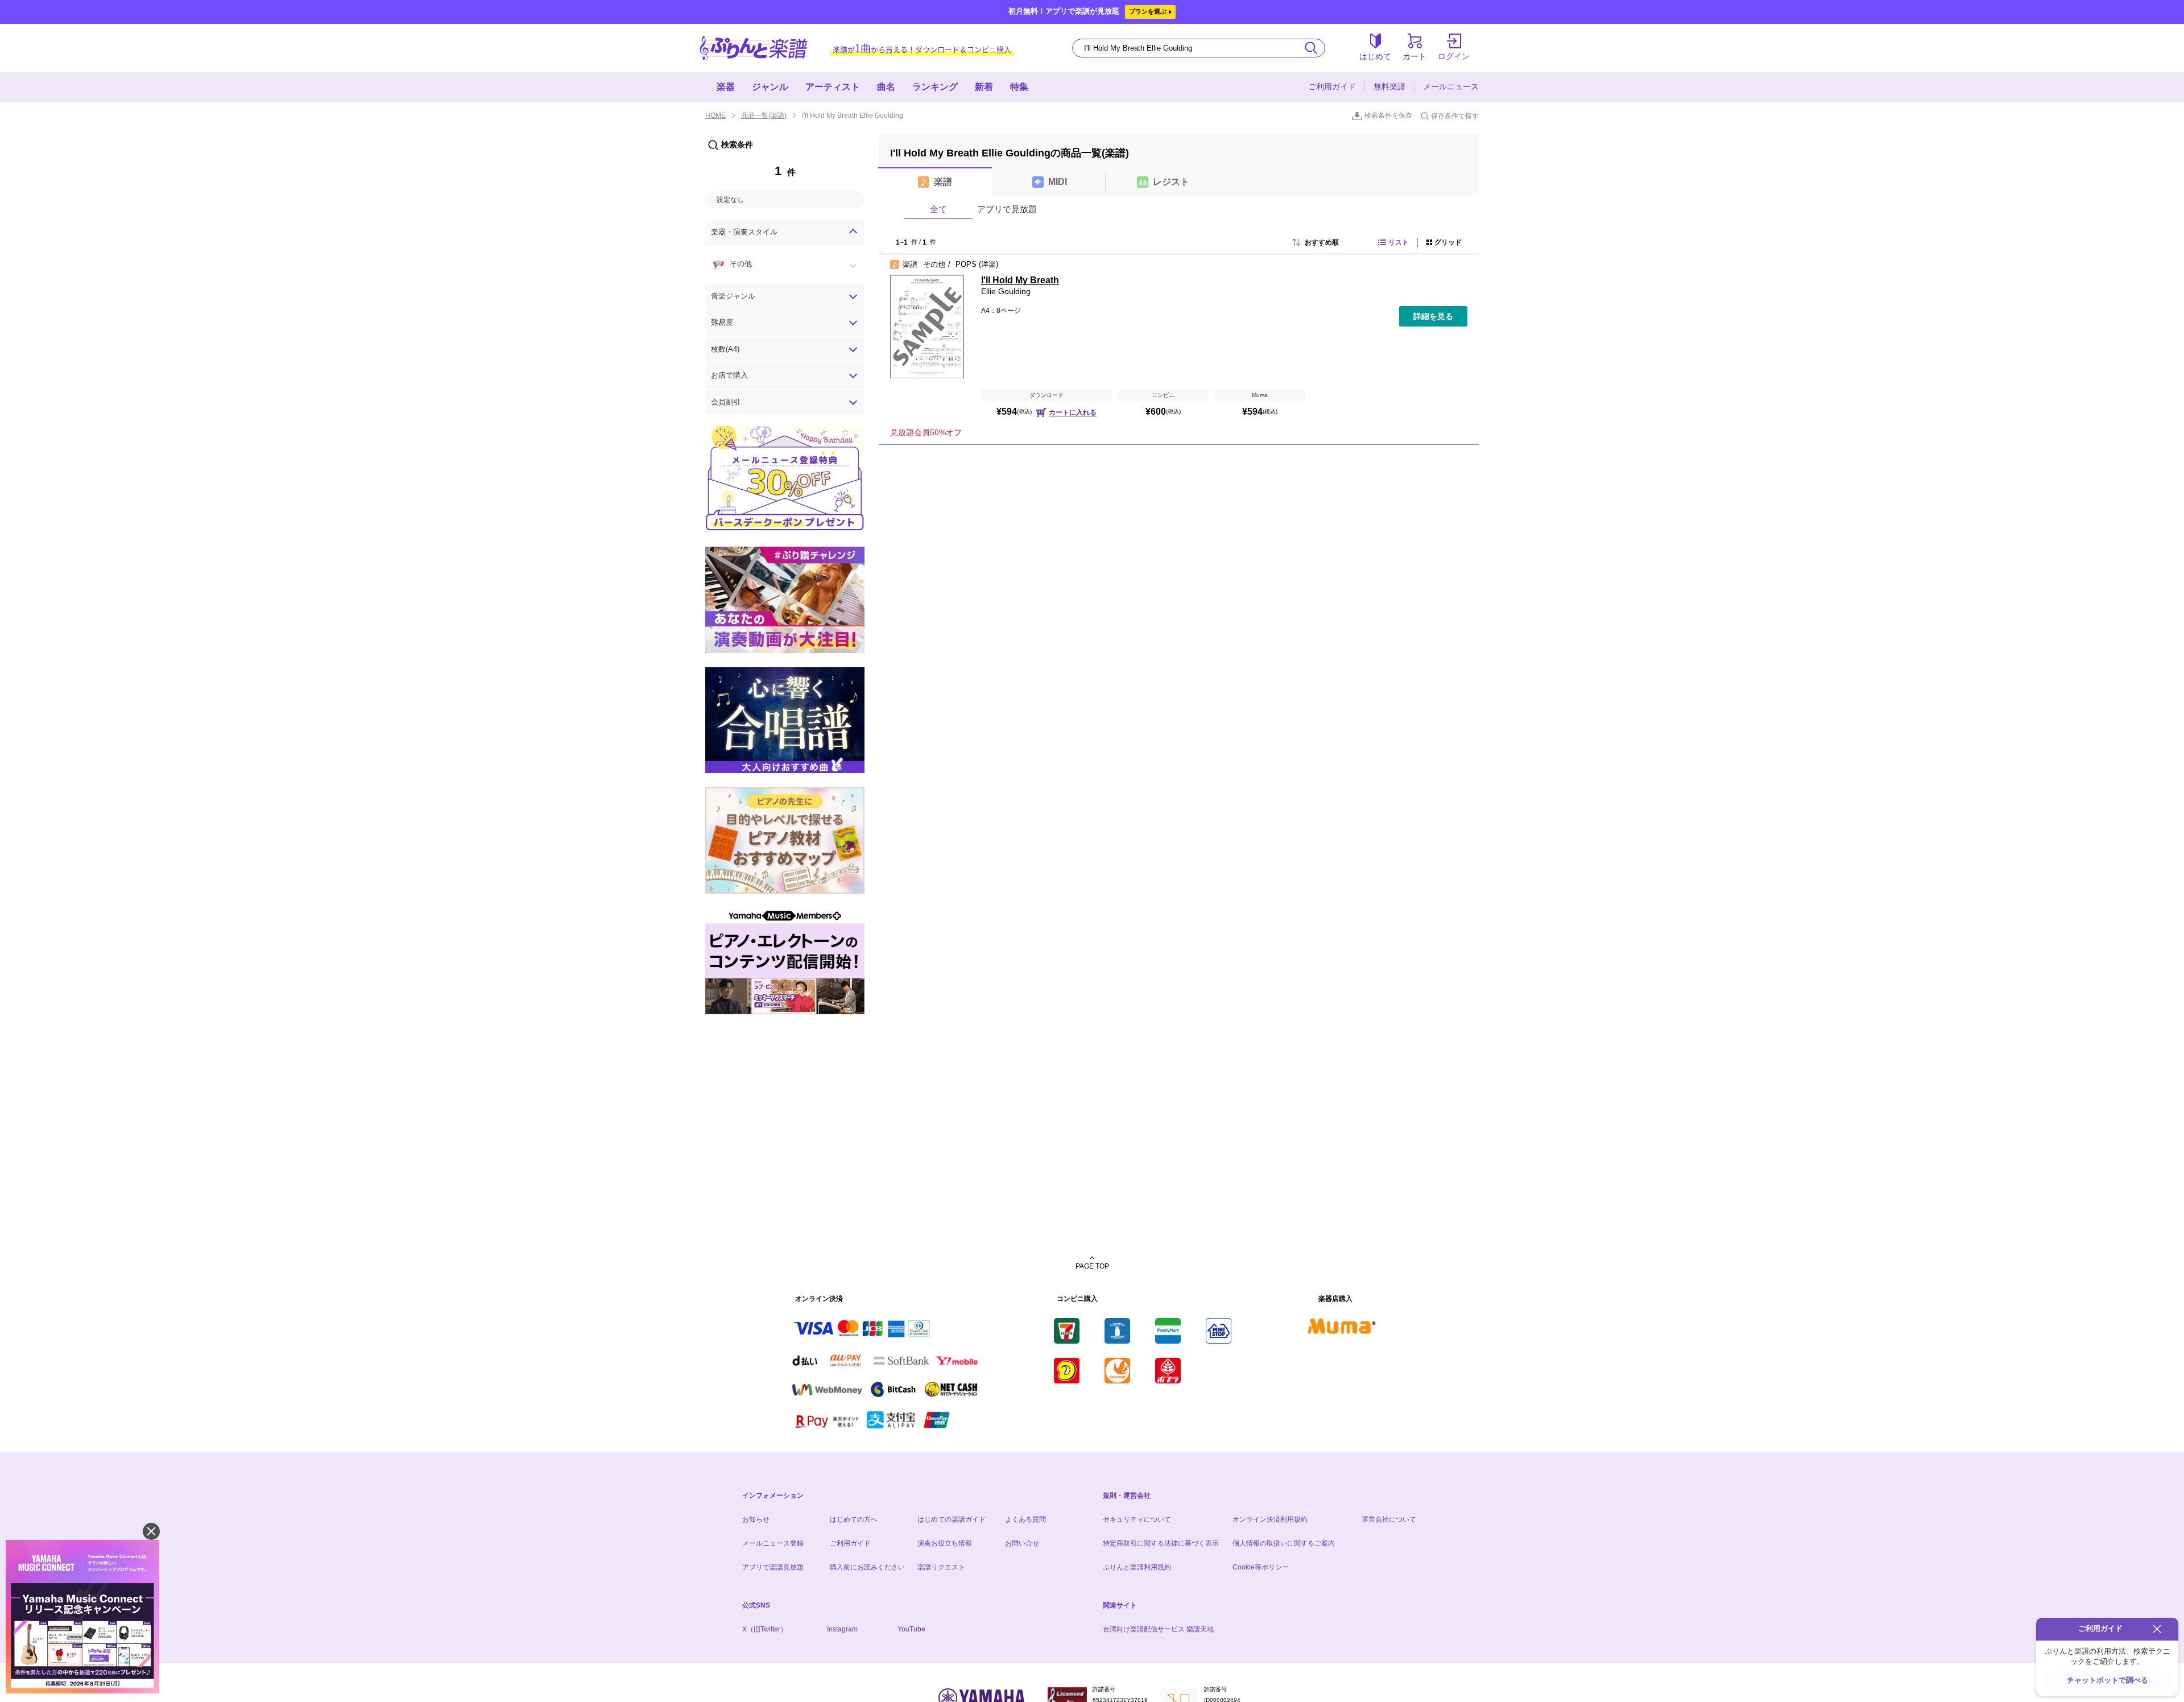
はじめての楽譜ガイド (952, 1519)
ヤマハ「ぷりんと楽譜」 (754, 48)
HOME (715, 115)
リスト (1399, 242)
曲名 (886, 87)
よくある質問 (1025, 1519)
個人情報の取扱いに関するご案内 (1284, 1543)
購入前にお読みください (867, 1567)
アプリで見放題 (1007, 209)
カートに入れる (1073, 412)
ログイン (1454, 56)
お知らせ (756, 1519)
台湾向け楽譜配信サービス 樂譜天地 (1158, 1629)
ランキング (935, 87)
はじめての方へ (854, 1519)
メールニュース (1451, 86)
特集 (1019, 87)
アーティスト (833, 87)
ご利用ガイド (1332, 86)
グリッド (1448, 242)
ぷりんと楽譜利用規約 (1137, 1567)
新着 (984, 87)
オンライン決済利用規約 (1270, 1519)
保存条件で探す (1455, 116)
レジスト (1171, 182)
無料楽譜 (1389, 86)
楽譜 (943, 182)
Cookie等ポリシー (1261, 1567)
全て (938, 209)
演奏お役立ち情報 (945, 1543)
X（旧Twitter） (765, 1629)
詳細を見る (1433, 316)
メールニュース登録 (773, 1543)
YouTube (911, 1629)
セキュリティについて (1137, 1519)
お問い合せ (1022, 1543)
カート (1414, 56)
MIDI (1058, 182)
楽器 (726, 87)
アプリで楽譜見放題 (773, 1567)
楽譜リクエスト (941, 1567)
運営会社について (1389, 1519)
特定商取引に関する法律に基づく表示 (1161, 1543)
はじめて (1375, 56)
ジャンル (770, 87)
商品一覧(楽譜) (764, 115)
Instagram (842, 1629)
